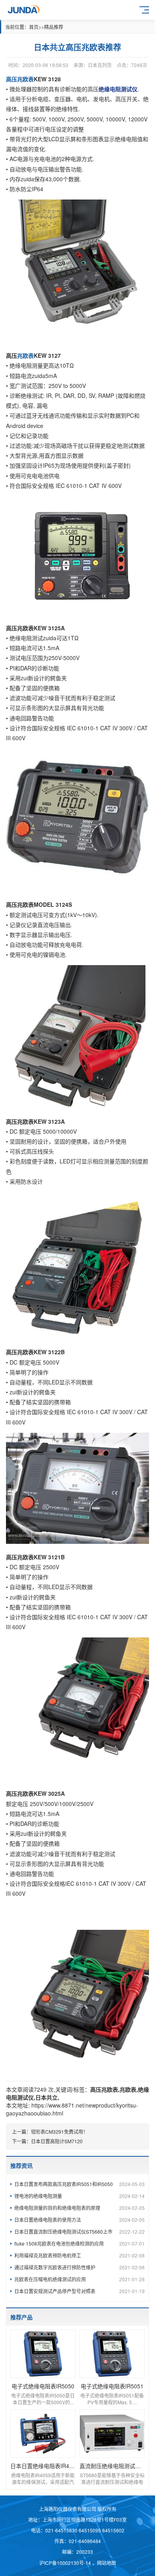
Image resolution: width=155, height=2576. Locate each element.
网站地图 (107, 2563)
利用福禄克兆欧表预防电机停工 (79, 2255)
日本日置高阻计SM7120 (57, 2141)
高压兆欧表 (104, 2089)
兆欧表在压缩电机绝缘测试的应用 (79, 2279)
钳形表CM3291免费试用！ (59, 2132)
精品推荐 (54, 27)
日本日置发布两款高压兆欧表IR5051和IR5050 (79, 2184)
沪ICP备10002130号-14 (66, 2563)
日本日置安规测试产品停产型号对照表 (79, 2291)
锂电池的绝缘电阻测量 (79, 2196)
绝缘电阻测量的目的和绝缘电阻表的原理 (79, 2208)
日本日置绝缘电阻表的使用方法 (79, 2220)
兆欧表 (128, 2089)
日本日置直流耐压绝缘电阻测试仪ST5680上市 (79, 2231)
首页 (34, 27)
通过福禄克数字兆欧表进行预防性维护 (79, 2267)
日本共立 (46, 2097)
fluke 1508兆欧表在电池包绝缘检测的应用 (79, 2243)
